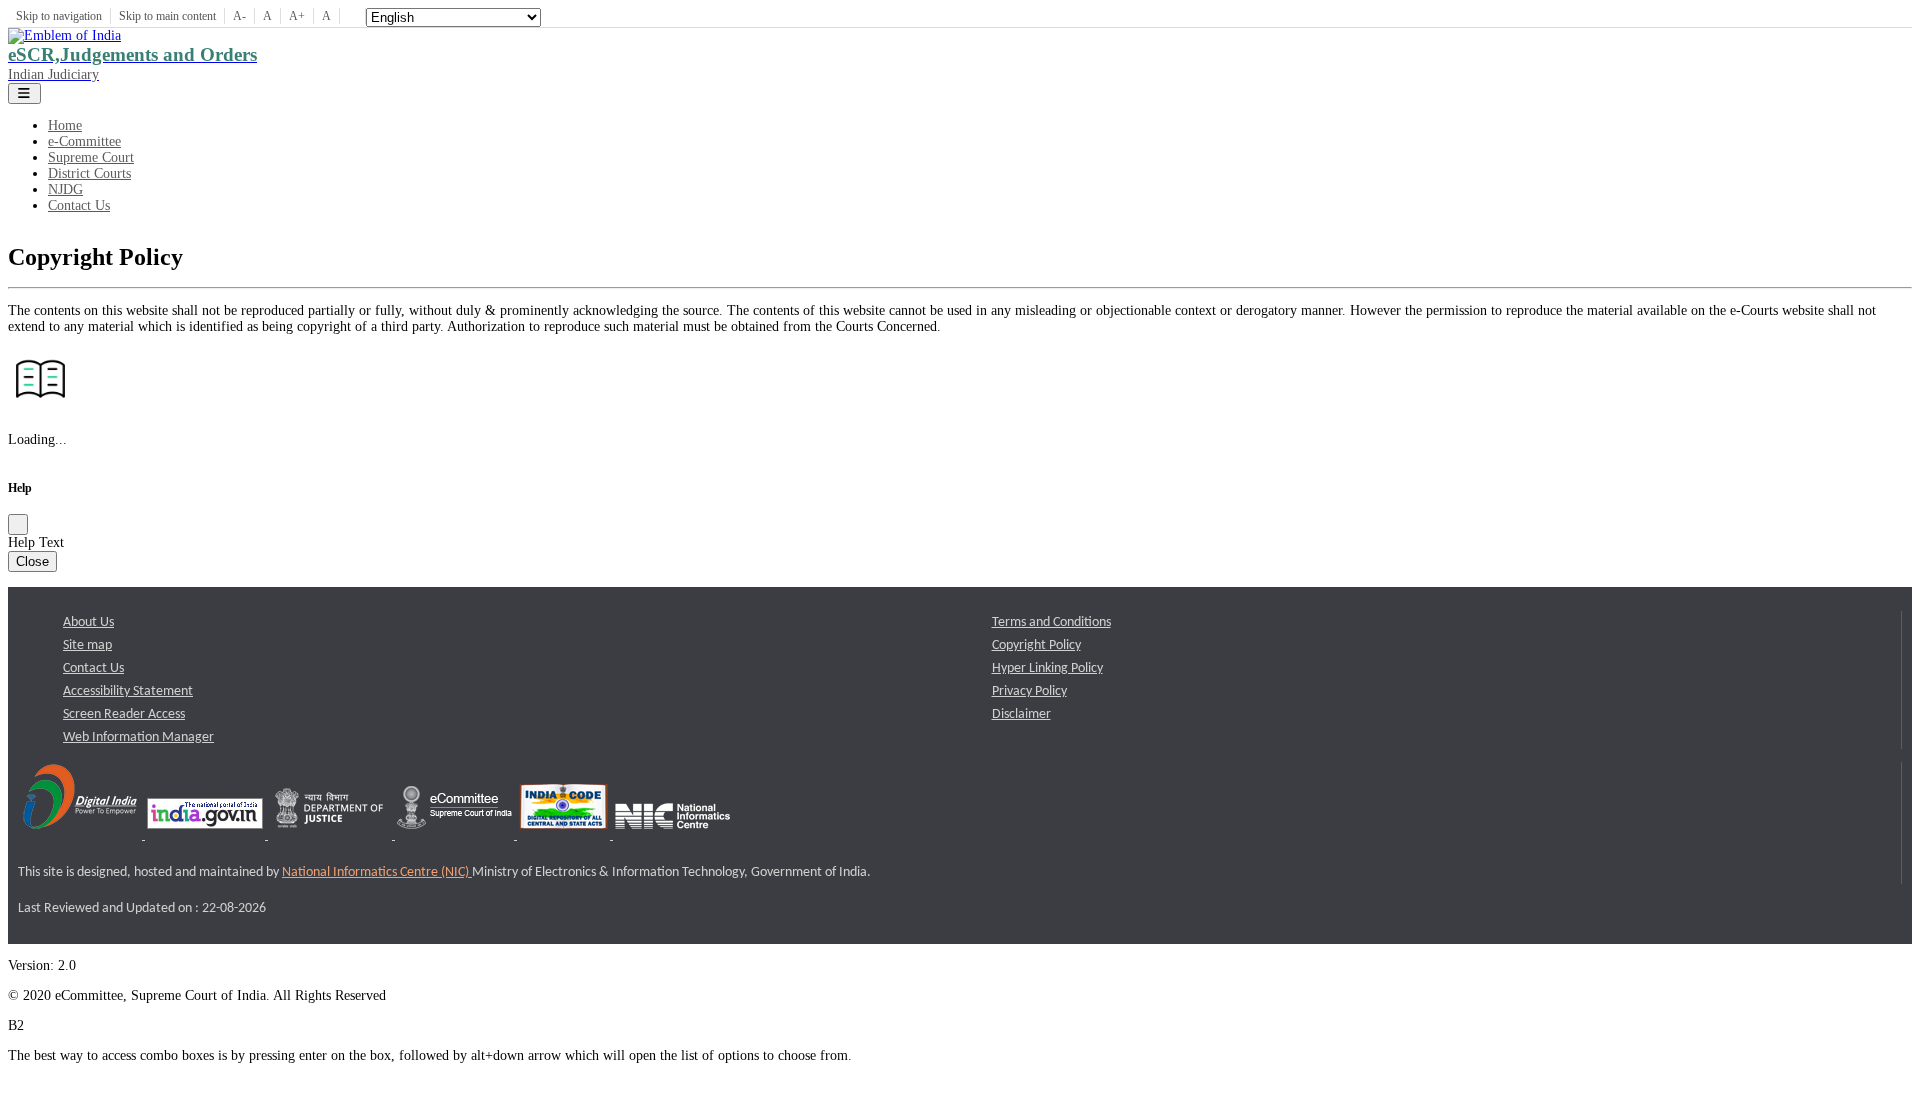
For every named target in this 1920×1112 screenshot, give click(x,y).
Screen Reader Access (124, 714)
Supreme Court (91, 157)
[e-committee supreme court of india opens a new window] (456, 835)
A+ (297, 16)
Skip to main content (167, 16)
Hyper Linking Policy (1047, 668)
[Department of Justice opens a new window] (331, 835)
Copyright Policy (1036, 645)
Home (65, 125)
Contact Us (79, 205)
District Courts (89, 173)
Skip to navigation (59, 16)
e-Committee (84, 141)
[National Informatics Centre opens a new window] (672, 835)
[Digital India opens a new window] (81, 835)
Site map (87, 645)
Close (32, 561)
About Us (88, 622)
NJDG (65, 189)
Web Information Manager (138, 737)
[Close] (18, 524)
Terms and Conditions (1051, 622)
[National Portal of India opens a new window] (206, 835)
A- (239, 16)
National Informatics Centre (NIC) (377, 872)
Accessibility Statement (128, 691)
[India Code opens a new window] (565, 835)
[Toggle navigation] (24, 93)
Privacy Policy (1029, 691)
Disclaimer (1021, 714)
